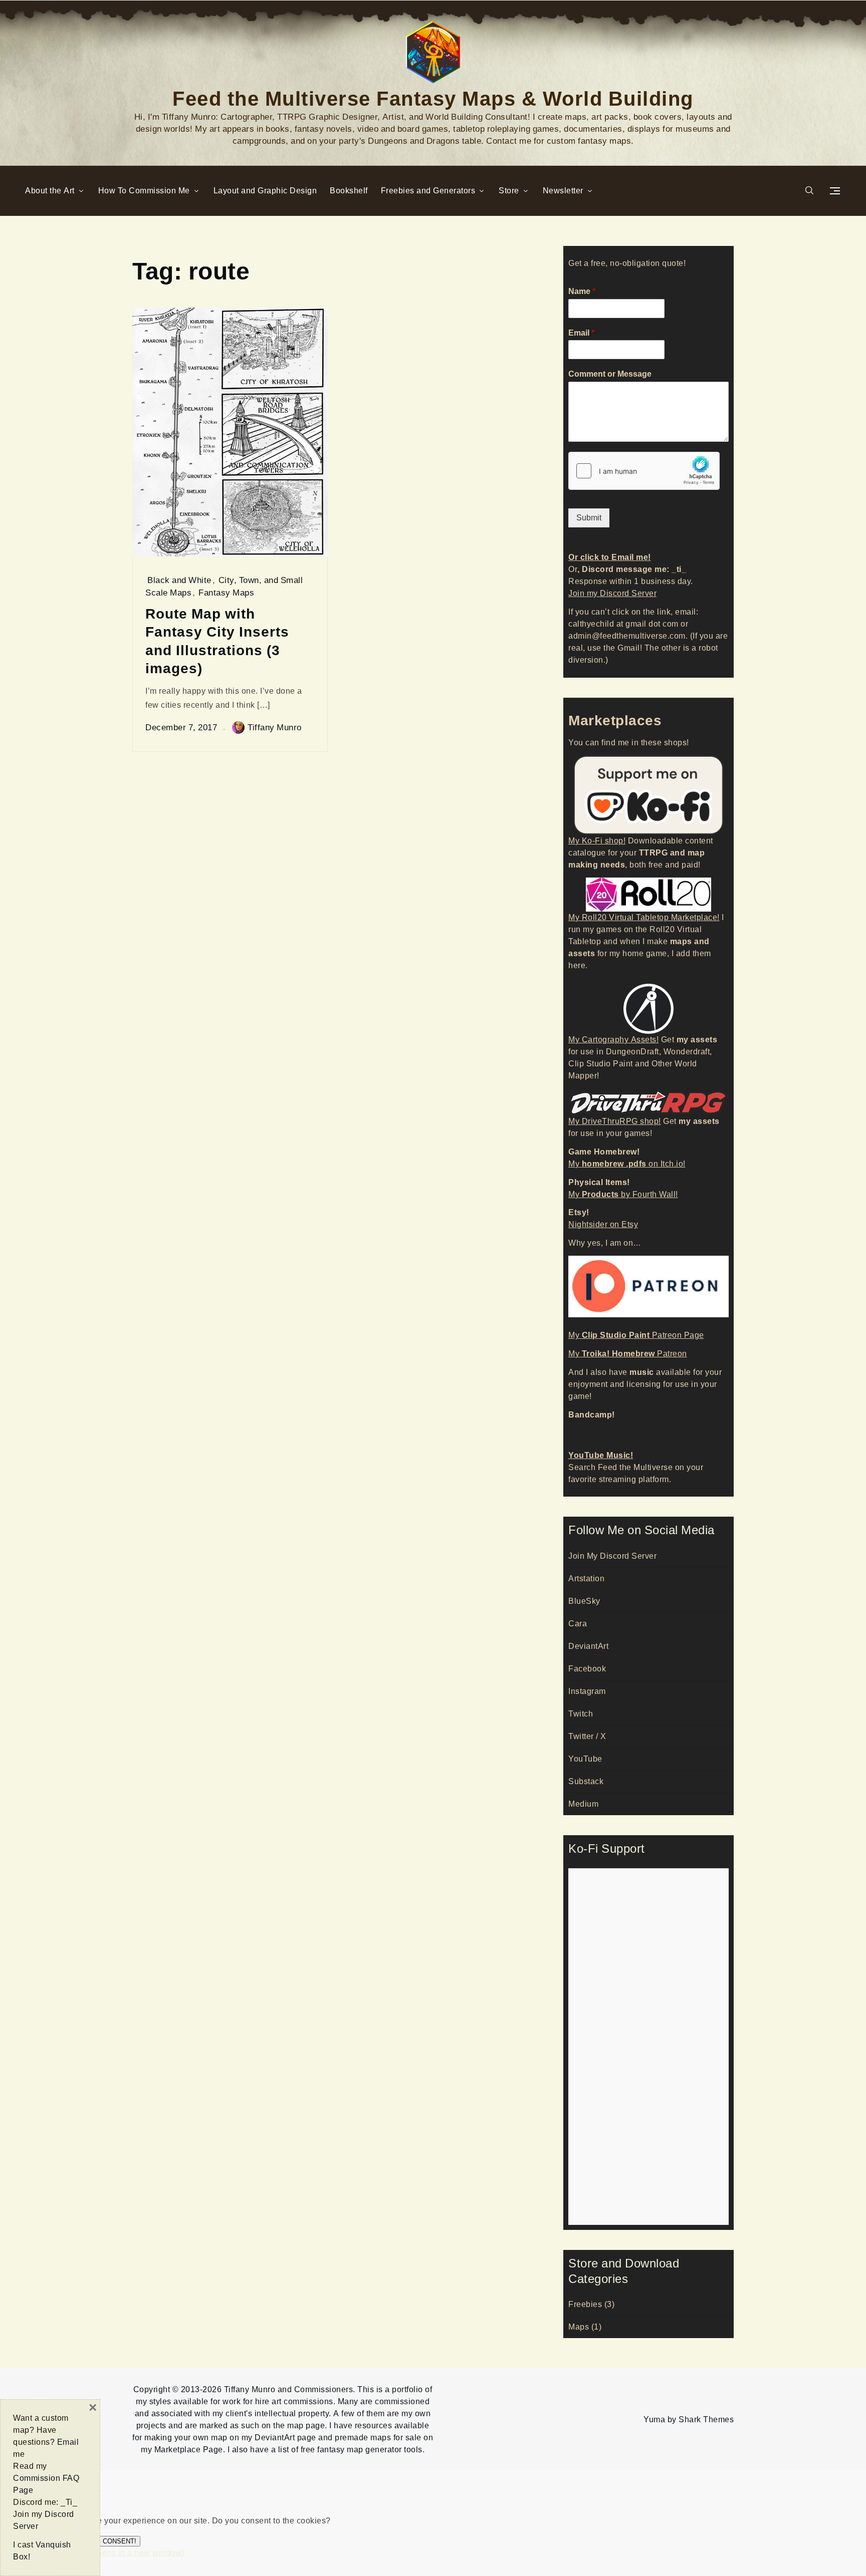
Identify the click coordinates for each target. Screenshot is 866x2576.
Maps (579, 2327)
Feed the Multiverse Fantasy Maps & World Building (433, 97)
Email (581, 333)
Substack (586, 1781)
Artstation (586, 1579)
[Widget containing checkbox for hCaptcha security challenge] (644, 471)
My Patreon (628, 1354)
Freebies (585, 2304)
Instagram (587, 1691)
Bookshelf (349, 191)
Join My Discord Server (612, 1556)
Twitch (581, 1714)
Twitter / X (587, 1736)
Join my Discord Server (612, 593)
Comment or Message (610, 374)
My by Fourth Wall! (623, 1194)
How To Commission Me (144, 191)
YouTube (585, 1759)
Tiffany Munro (275, 727)
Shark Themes (706, 2419)
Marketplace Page (189, 2450)
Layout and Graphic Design (265, 191)
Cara (578, 1624)
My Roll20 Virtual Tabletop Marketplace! (644, 917)
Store (509, 191)
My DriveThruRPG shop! (615, 1121)
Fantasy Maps (226, 593)
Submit (589, 518)
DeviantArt (588, 1646)
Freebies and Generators (428, 191)
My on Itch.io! (627, 1164)
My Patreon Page (636, 1335)
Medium (583, 1804)
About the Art (50, 191)
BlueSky (584, 1601)
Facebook (587, 1669)
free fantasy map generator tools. (363, 2450)
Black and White (179, 580)
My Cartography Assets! (613, 1040)
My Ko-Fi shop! (597, 841)
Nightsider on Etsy (603, 1224)
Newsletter (563, 191)
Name (582, 292)
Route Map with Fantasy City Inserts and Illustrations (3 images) (217, 641)
